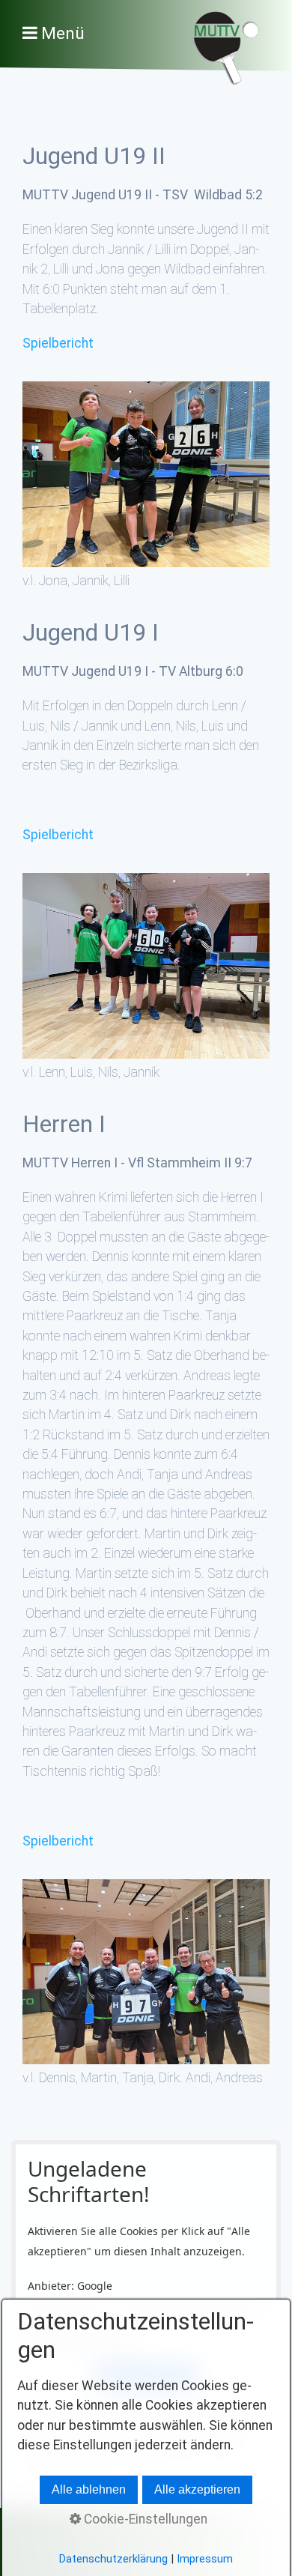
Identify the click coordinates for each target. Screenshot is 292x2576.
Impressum (205, 2559)
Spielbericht (58, 343)
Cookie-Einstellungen (144, 2519)
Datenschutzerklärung (113, 2559)
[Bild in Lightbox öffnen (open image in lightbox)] (146, 474)
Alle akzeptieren (197, 2489)
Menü (63, 33)
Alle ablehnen (89, 2489)
